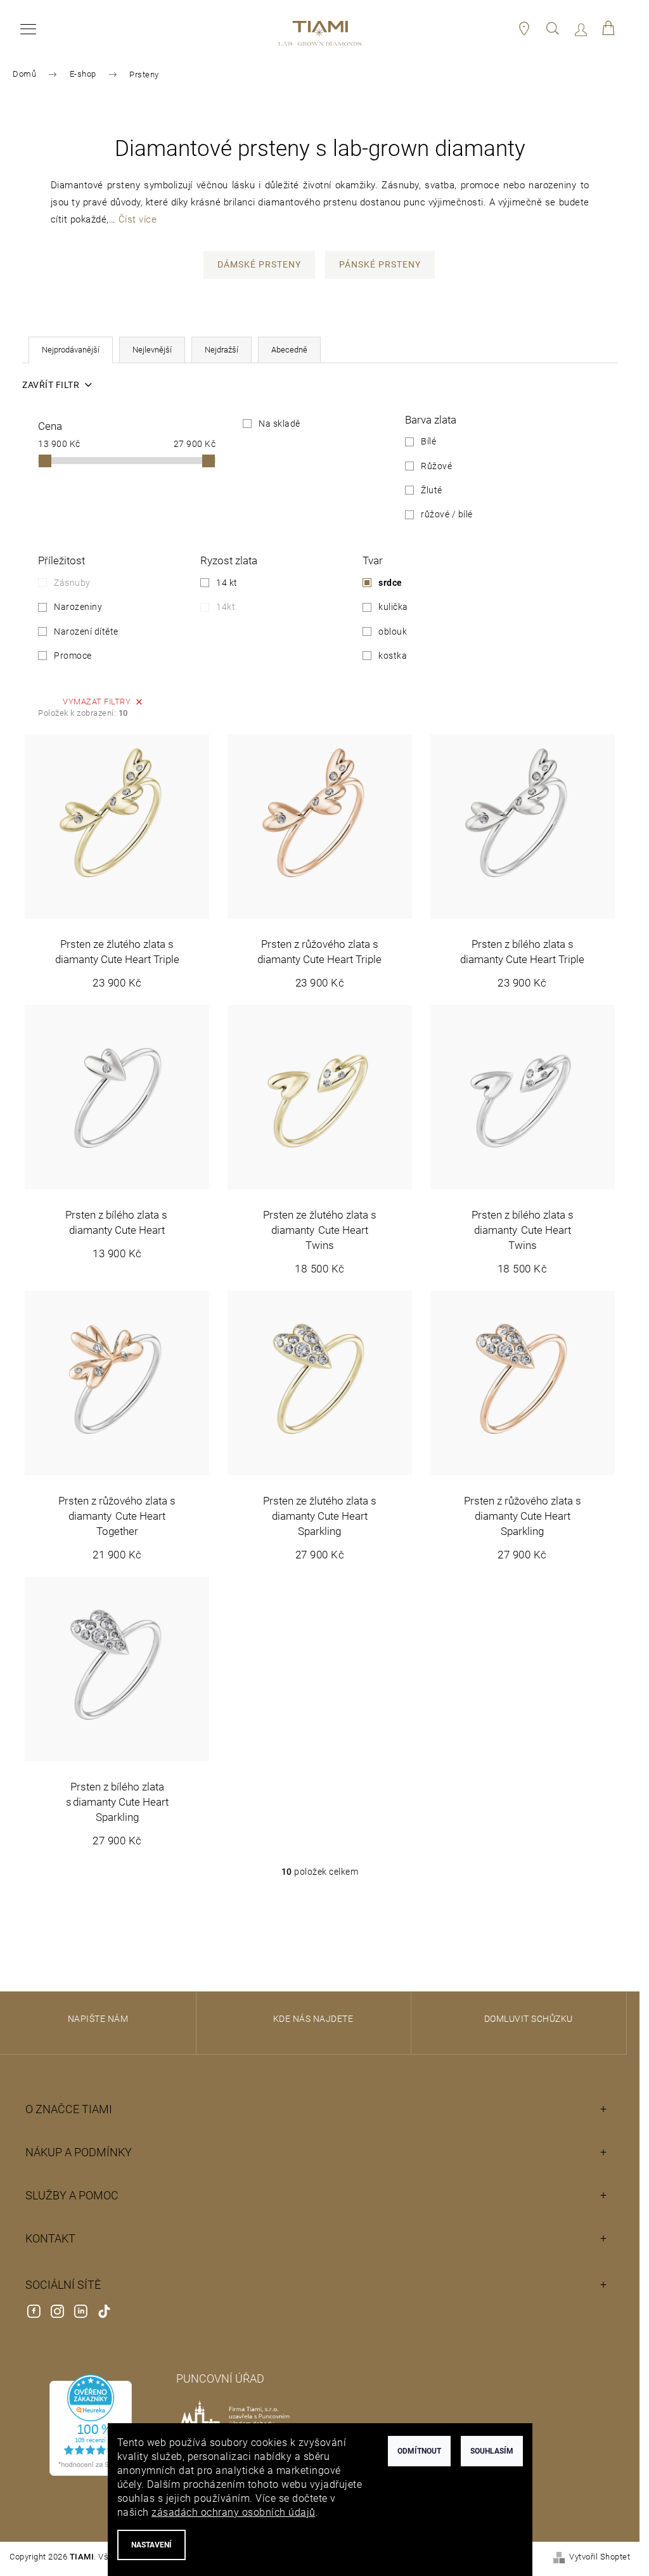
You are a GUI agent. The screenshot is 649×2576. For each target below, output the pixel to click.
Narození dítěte (86, 631)
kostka (393, 656)
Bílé (428, 441)
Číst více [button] (138, 219)
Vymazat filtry (97, 702)
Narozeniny (78, 607)
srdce (390, 583)
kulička (393, 607)
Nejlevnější (152, 350)
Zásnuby (72, 583)
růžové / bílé (447, 514)
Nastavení (151, 2545)
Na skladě (280, 424)
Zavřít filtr (51, 385)
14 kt (227, 583)
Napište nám (98, 2019)
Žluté (432, 490)
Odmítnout (419, 2451)
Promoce (73, 656)
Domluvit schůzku (529, 2019)
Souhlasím (492, 2451)
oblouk (393, 631)
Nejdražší (222, 350)
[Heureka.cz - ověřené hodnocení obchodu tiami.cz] (91, 2425)
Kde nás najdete (313, 2019)
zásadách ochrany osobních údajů (234, 2512)
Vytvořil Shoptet (600, 2557)
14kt (226, 607)
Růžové (436, 466)
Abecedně (289, 350)
